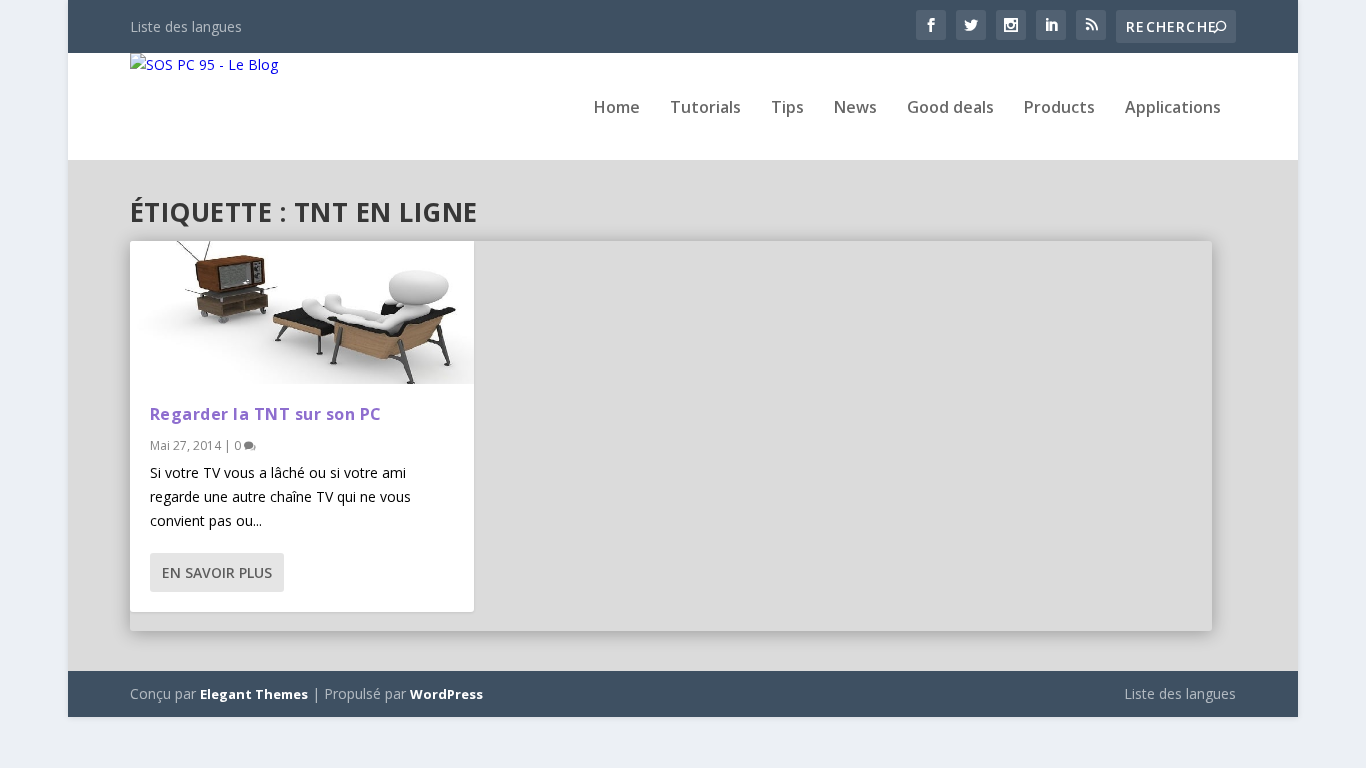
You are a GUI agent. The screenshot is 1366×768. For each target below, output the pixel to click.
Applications (1173, 108)
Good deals (950, 108)
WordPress (446, 694)
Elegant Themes (254, 694)
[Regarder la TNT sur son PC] (302, 312)
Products (1059, 108)
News (855, 108)
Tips (787, 108)
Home (617, 108)
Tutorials (705, 108)
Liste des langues (186, 26)
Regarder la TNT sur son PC (266, 414)
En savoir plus (217, 572)
